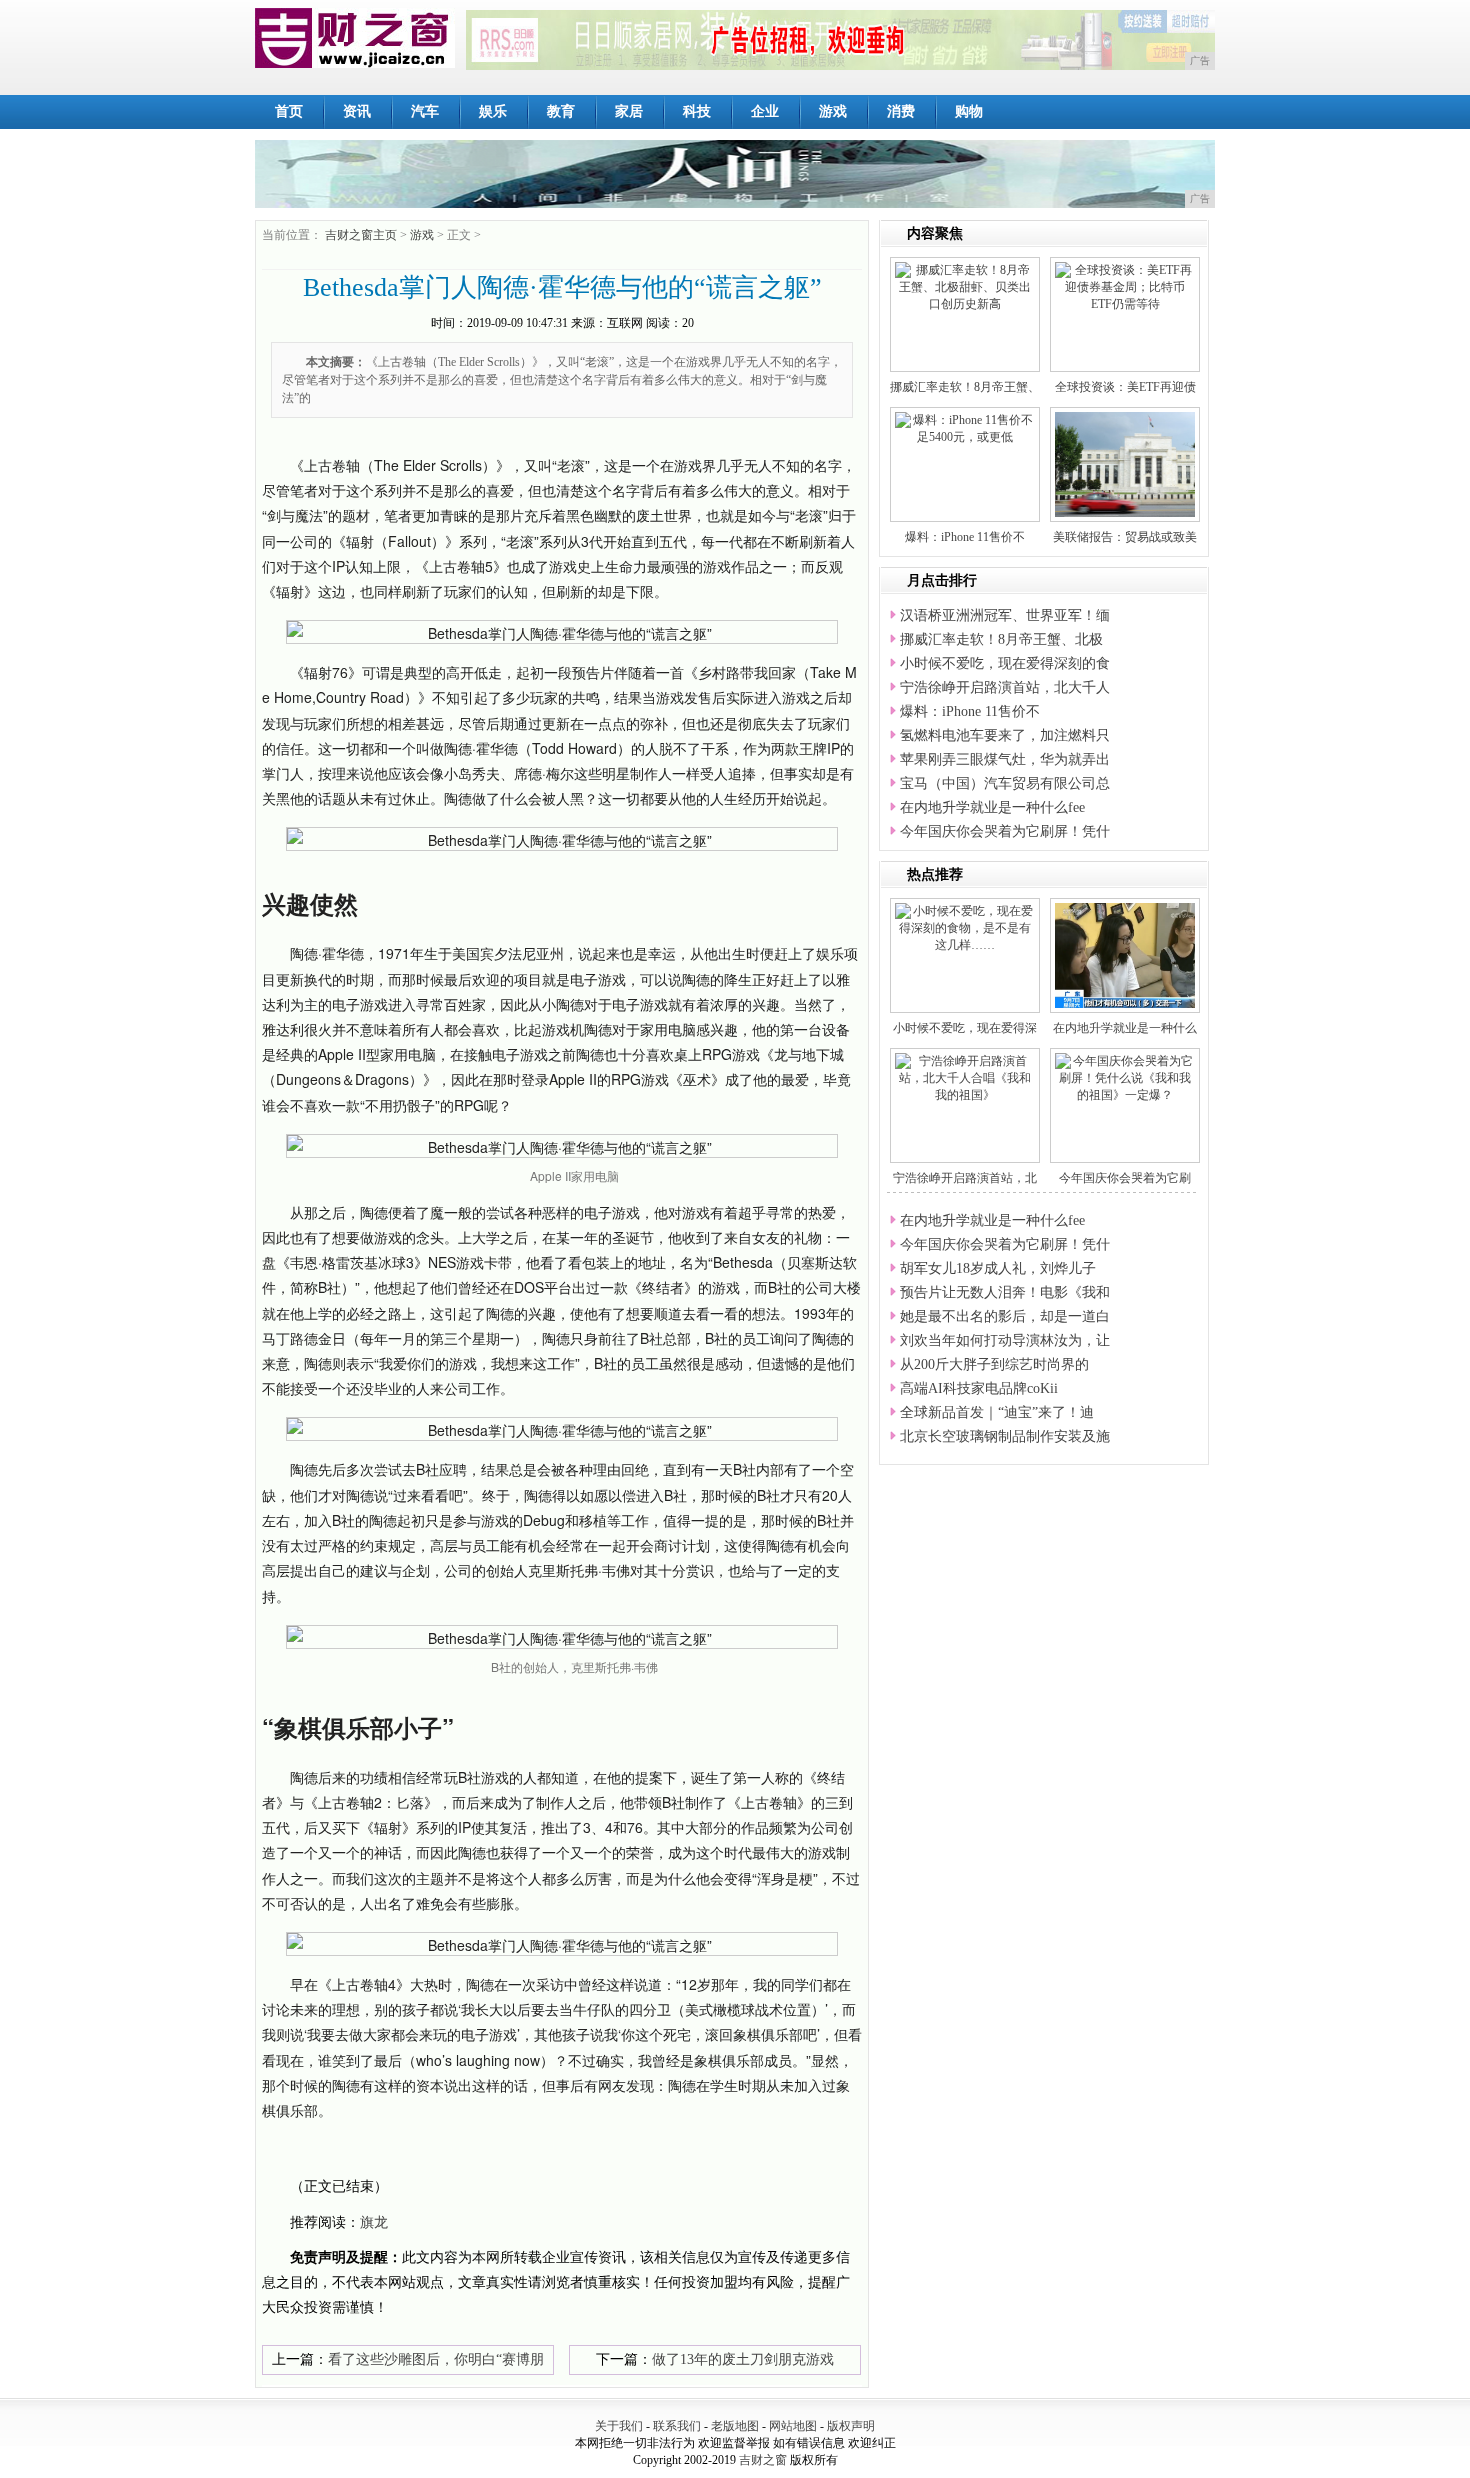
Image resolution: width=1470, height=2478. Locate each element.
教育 (561, 111)
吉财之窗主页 (361, 235)
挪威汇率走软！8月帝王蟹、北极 (1001, 639)
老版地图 (735, 2426)
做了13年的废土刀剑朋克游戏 (743, 2359)
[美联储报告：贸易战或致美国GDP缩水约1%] (1148, 463)
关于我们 (619, 2426)
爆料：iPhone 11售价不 (965, 537)
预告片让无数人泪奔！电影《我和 (1005, 1292)
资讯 (357, 111)
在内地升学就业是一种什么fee (992, 807)
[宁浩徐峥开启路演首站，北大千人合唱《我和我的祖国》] (965, 1077)
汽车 (425, 111)
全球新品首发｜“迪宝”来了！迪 (997, 1412)
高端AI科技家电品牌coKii (979, 1388)
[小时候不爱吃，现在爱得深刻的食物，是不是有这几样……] (965, 927)
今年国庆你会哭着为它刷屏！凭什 (1005, 831)
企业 (765, 111)
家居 (629, 111)
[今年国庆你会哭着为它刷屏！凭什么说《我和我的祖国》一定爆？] (1125, 1077)
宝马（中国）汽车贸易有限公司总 (1005, 783)
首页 (289, 111)
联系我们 (677, 2426)
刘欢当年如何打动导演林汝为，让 (1005, 1340)
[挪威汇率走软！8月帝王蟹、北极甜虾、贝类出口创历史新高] (965, 286)
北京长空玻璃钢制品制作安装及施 (1005, 1436)
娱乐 (493, 111)
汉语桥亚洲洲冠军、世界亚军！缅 (1005, 615)
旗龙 (374, 2222)
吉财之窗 (763, 2460)
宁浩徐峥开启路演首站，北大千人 (1005, 687)
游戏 (833, 111)
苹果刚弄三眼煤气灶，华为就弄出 (1005, 759)
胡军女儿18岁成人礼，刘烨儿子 (998, 1268)
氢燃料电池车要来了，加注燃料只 (1005, 735)
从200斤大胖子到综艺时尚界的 (994, 1364)
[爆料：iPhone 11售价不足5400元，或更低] (965, 428)
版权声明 (851, 2426)
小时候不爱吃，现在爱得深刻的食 (1005, 663)
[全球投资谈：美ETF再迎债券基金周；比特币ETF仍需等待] (1125, 286)
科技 (697, 111)
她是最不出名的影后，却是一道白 (1005, 1316)
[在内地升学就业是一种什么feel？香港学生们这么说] (1128, 954)
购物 (969, 111)
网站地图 (793, 2426)
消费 (901, 111)
